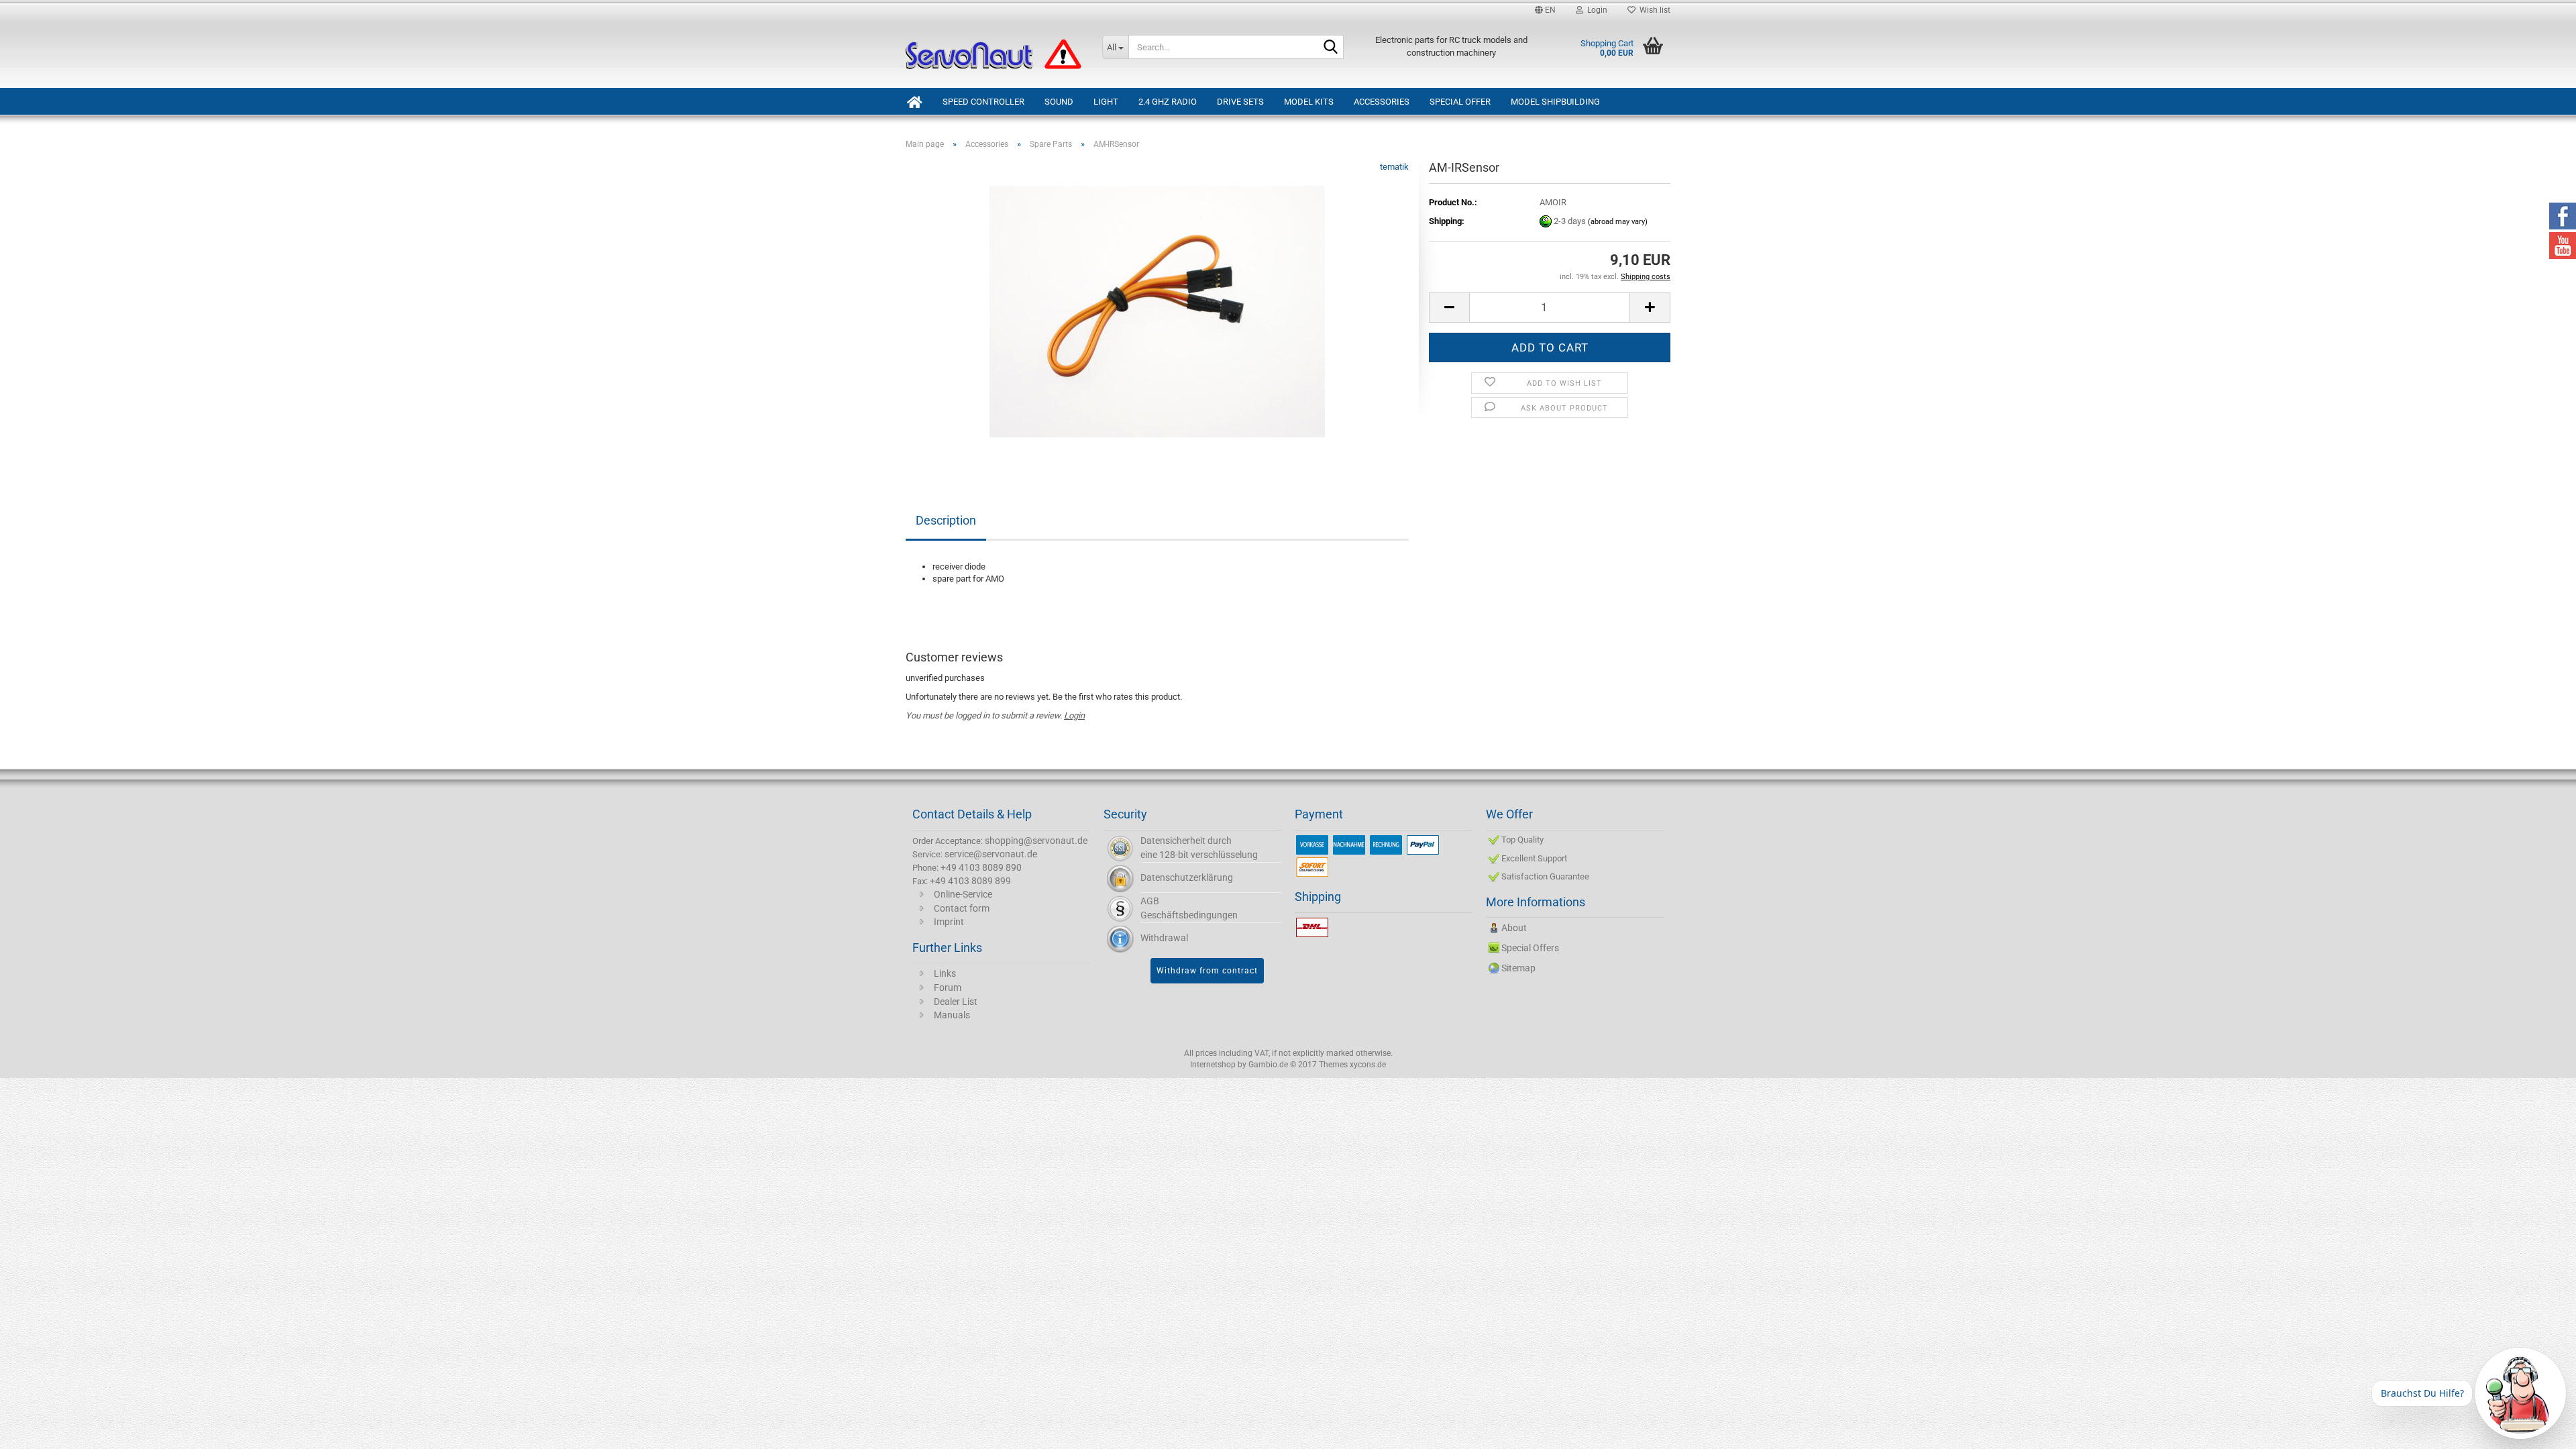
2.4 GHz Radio (1168, 102)
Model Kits (1309, 102)
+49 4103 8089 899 (970, 881)
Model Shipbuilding (1555, 102)
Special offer (1460, 102)
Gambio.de (1268, 1065)
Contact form (962, 908)
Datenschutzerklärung (1187, 877)
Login (1074, 715)
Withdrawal (1164, 938)
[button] (1545, 10)
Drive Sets (1240, 102)
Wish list (1653, 10)
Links (945, 973)
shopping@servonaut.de (1036, 841)
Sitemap (1518, 968)
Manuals (952, 1015)
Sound (1059, 102)
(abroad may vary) (1618, 222)
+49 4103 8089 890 (981, 867)
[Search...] (1331, 48)
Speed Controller (983, 102)
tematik (1394, 167)
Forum (948, 987)
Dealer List (956, 1002)
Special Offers (1530, 948)
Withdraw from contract (1207, 971)
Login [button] (1595, 10)
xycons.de (1368, 1065)
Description (946, 520)
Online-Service (963, 894)
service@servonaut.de (991, 854)
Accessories (1382, 102)
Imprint (949, 922)
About (1514, 928)
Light (1106, 102)
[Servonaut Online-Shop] (994, 54)
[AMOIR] (1157, 311)
